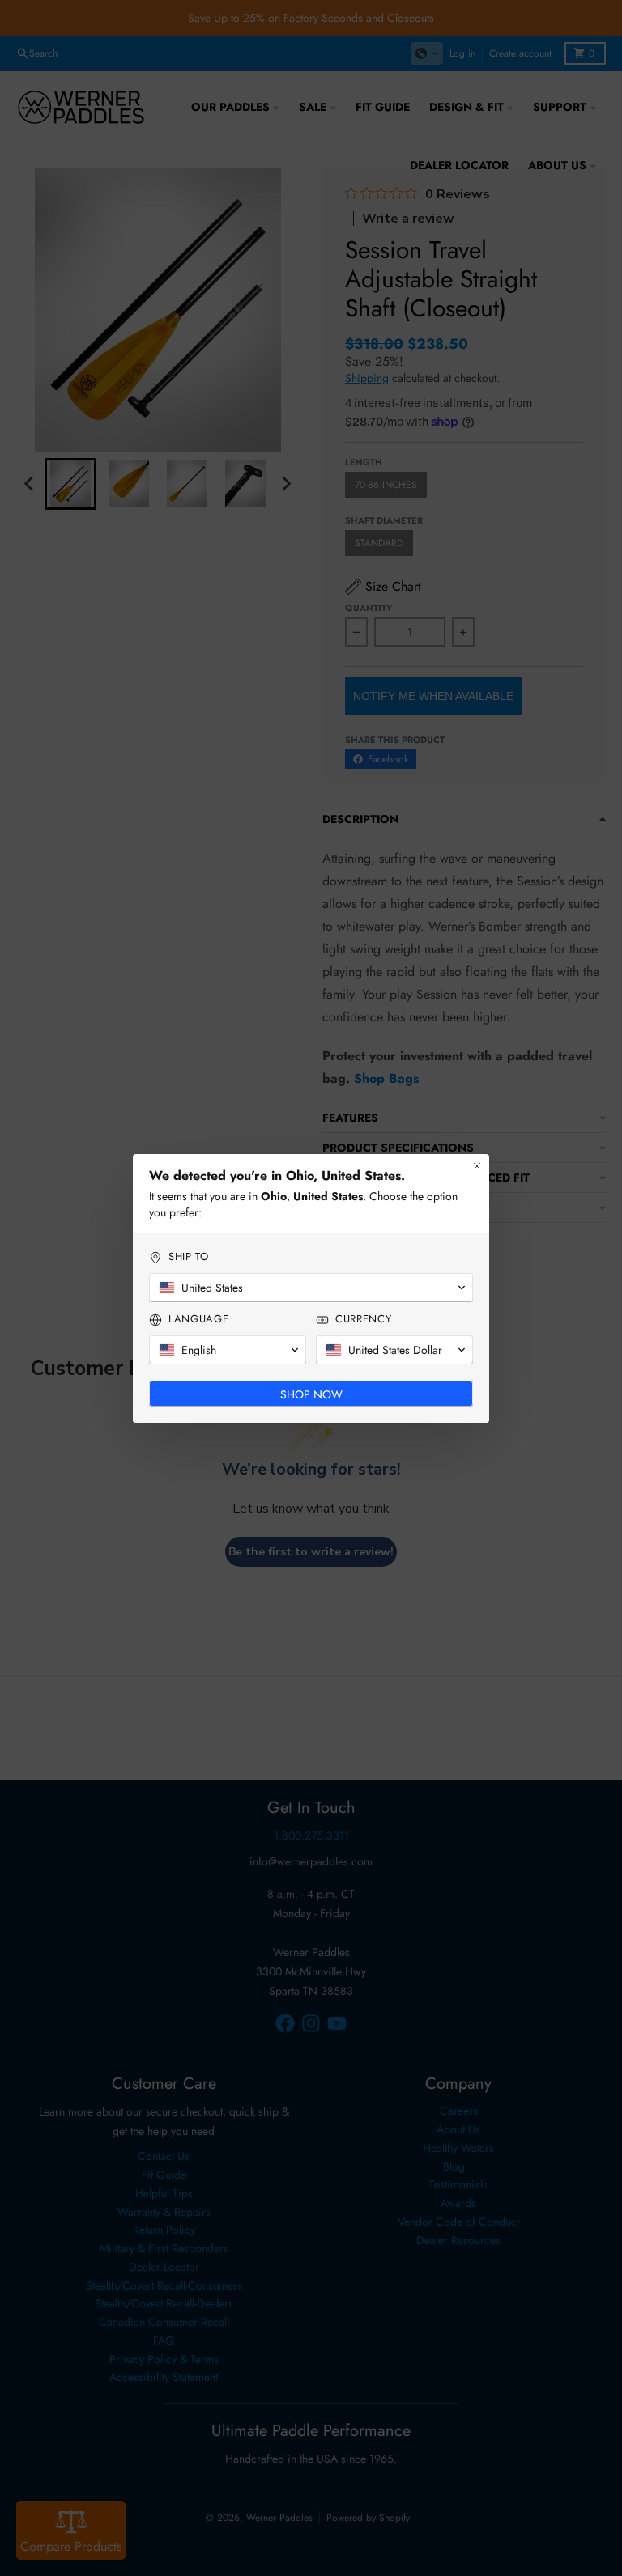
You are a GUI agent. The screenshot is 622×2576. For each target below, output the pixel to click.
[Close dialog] (477, 1166)
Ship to (189, 1257)
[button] (311, 1288)
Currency (363, 1319)
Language (198, 1319)
